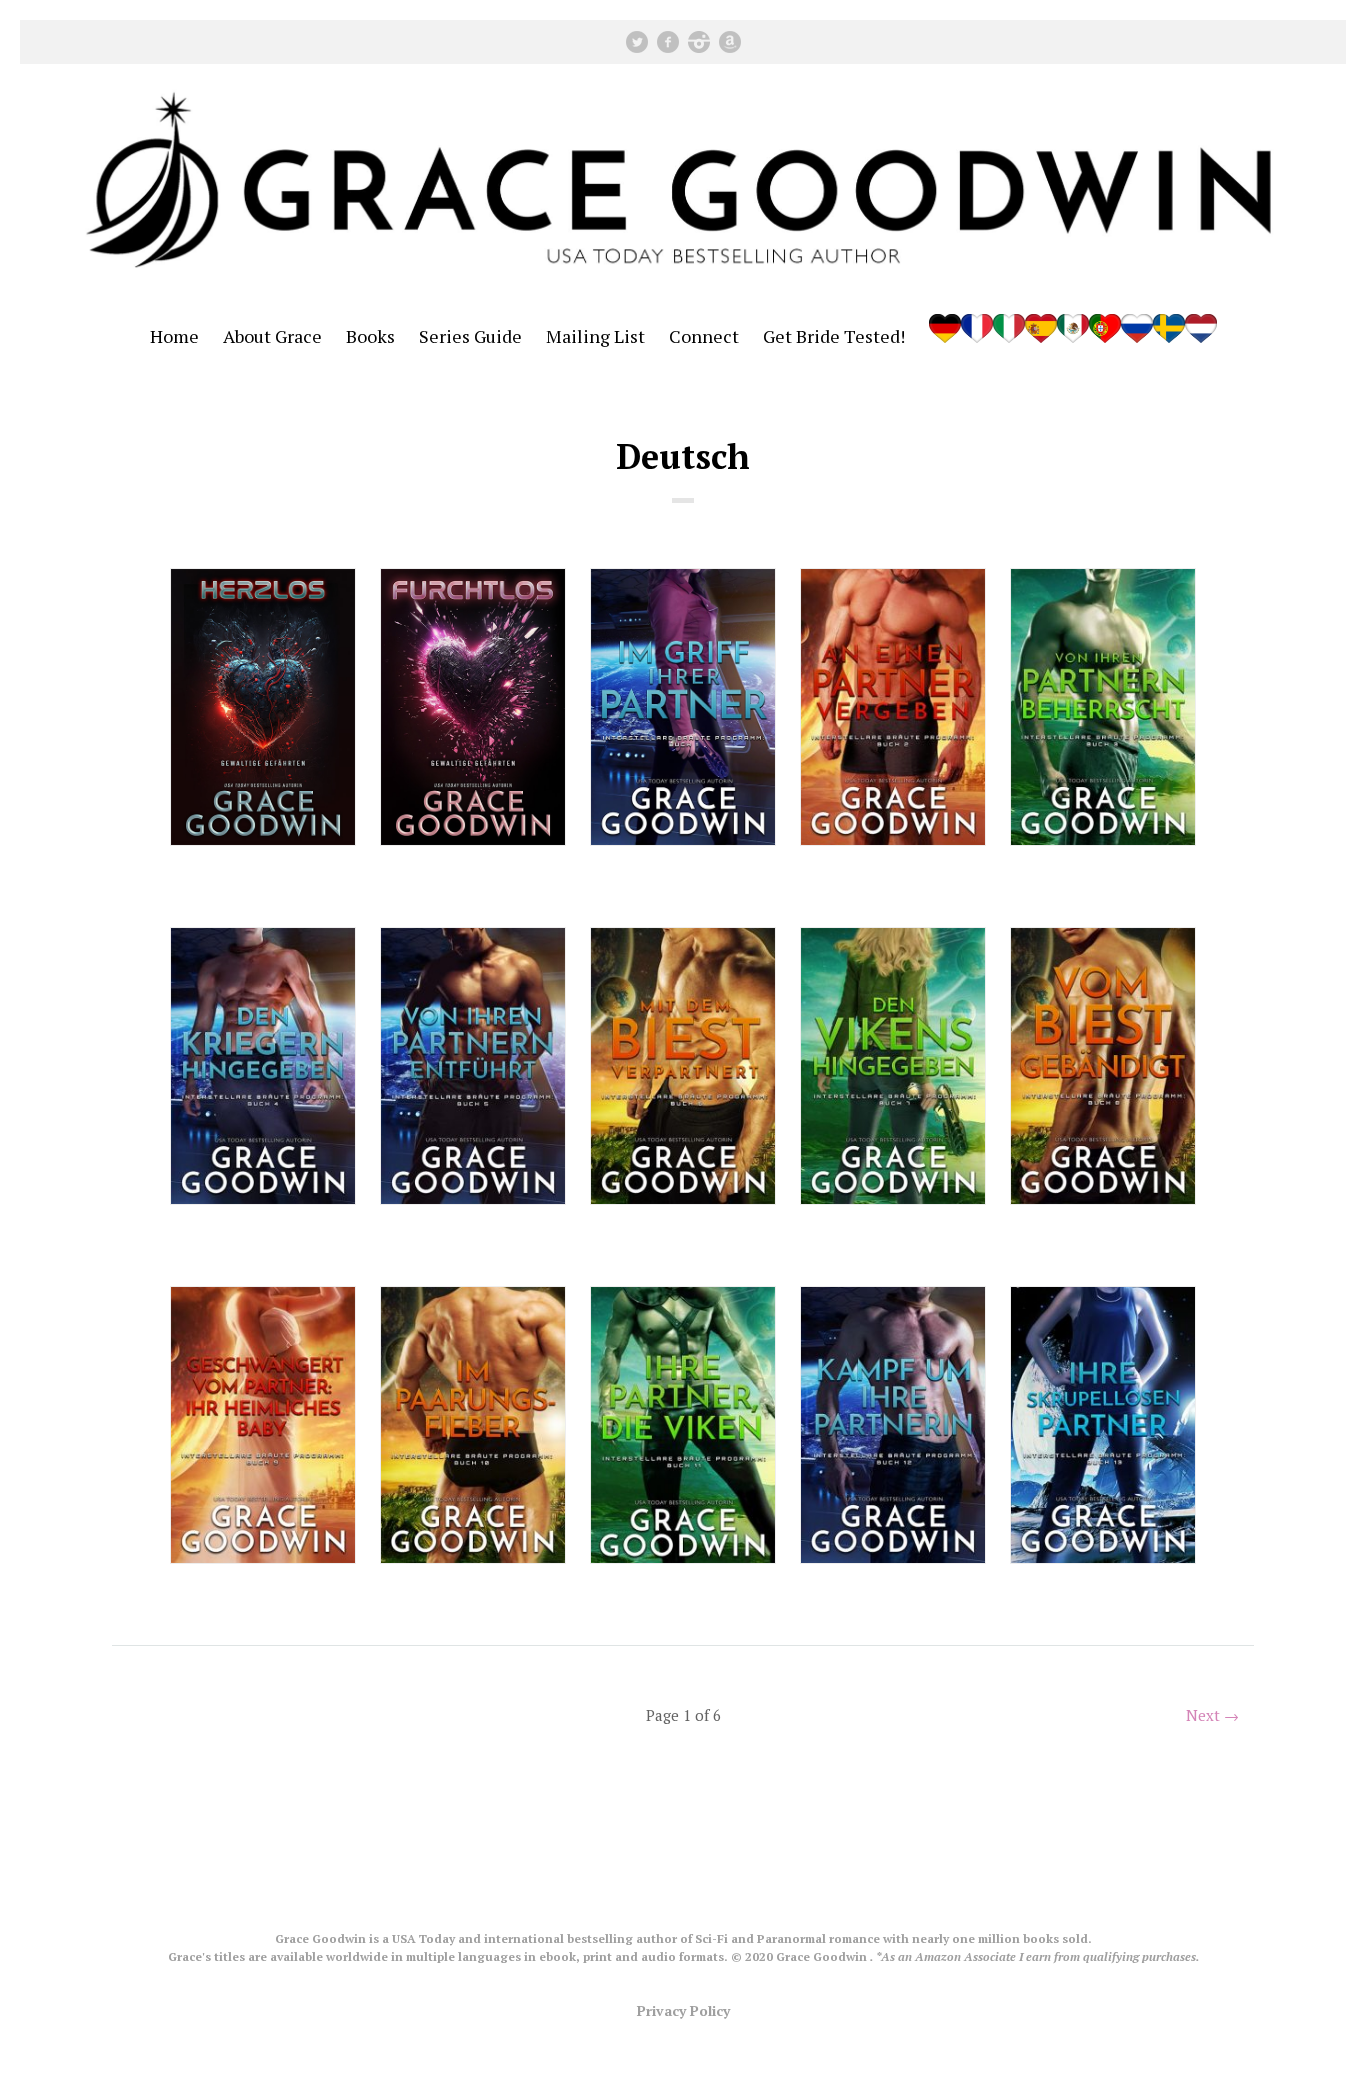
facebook (668, 42)
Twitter (637, 42)
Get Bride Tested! (834, 336)
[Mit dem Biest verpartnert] (683, 1066)
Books (370, 336)
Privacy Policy (683, 2010)
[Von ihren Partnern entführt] (473, 1066)
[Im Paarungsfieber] (473, 1425)
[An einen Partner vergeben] (893, 707)
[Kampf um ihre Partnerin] (893, 1425)
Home (174, 336)
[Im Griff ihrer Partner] (683, 707)
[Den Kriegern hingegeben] (263, 1066)
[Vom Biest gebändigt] (1103, 1066)
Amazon (730, 42)
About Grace (272, 336)
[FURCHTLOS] (473, 707)
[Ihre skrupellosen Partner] (1103, 1425)
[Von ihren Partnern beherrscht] (1103, 707)
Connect (704, 336)
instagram (699, 42)
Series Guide (470, 336)
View (263, 884)
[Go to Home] (683, 287)
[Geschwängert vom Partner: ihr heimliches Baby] (263, 1425)
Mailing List (595, 336)
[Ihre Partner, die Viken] (683, 1425)
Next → (1212, 1715)
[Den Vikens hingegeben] (893, 1066)
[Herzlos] (263, 707)
